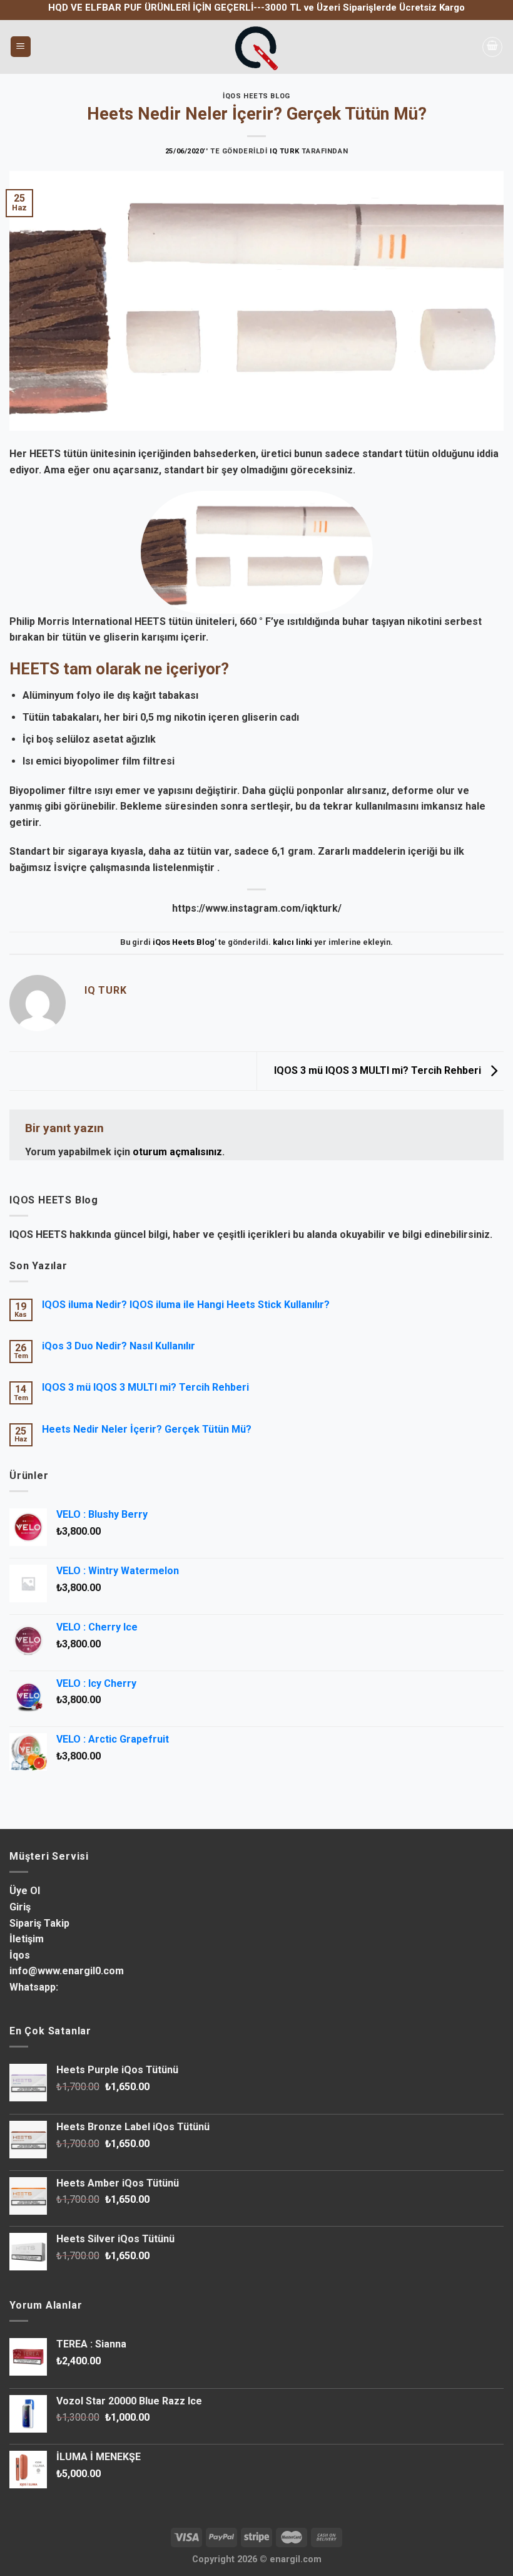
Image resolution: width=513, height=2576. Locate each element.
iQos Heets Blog (256, 96)
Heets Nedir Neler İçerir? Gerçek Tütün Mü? (147, 1429)
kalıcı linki (292, 942)
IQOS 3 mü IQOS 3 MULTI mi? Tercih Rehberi (379, 1070)
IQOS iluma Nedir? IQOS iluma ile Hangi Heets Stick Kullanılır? (186, 1305)
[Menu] (21, 47)
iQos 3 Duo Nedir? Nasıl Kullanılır (119, 1346)
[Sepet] (492, 47)
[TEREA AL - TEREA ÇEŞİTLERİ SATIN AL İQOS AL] (256, 47)
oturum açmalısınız (177, 1152)
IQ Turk (285, 151)
